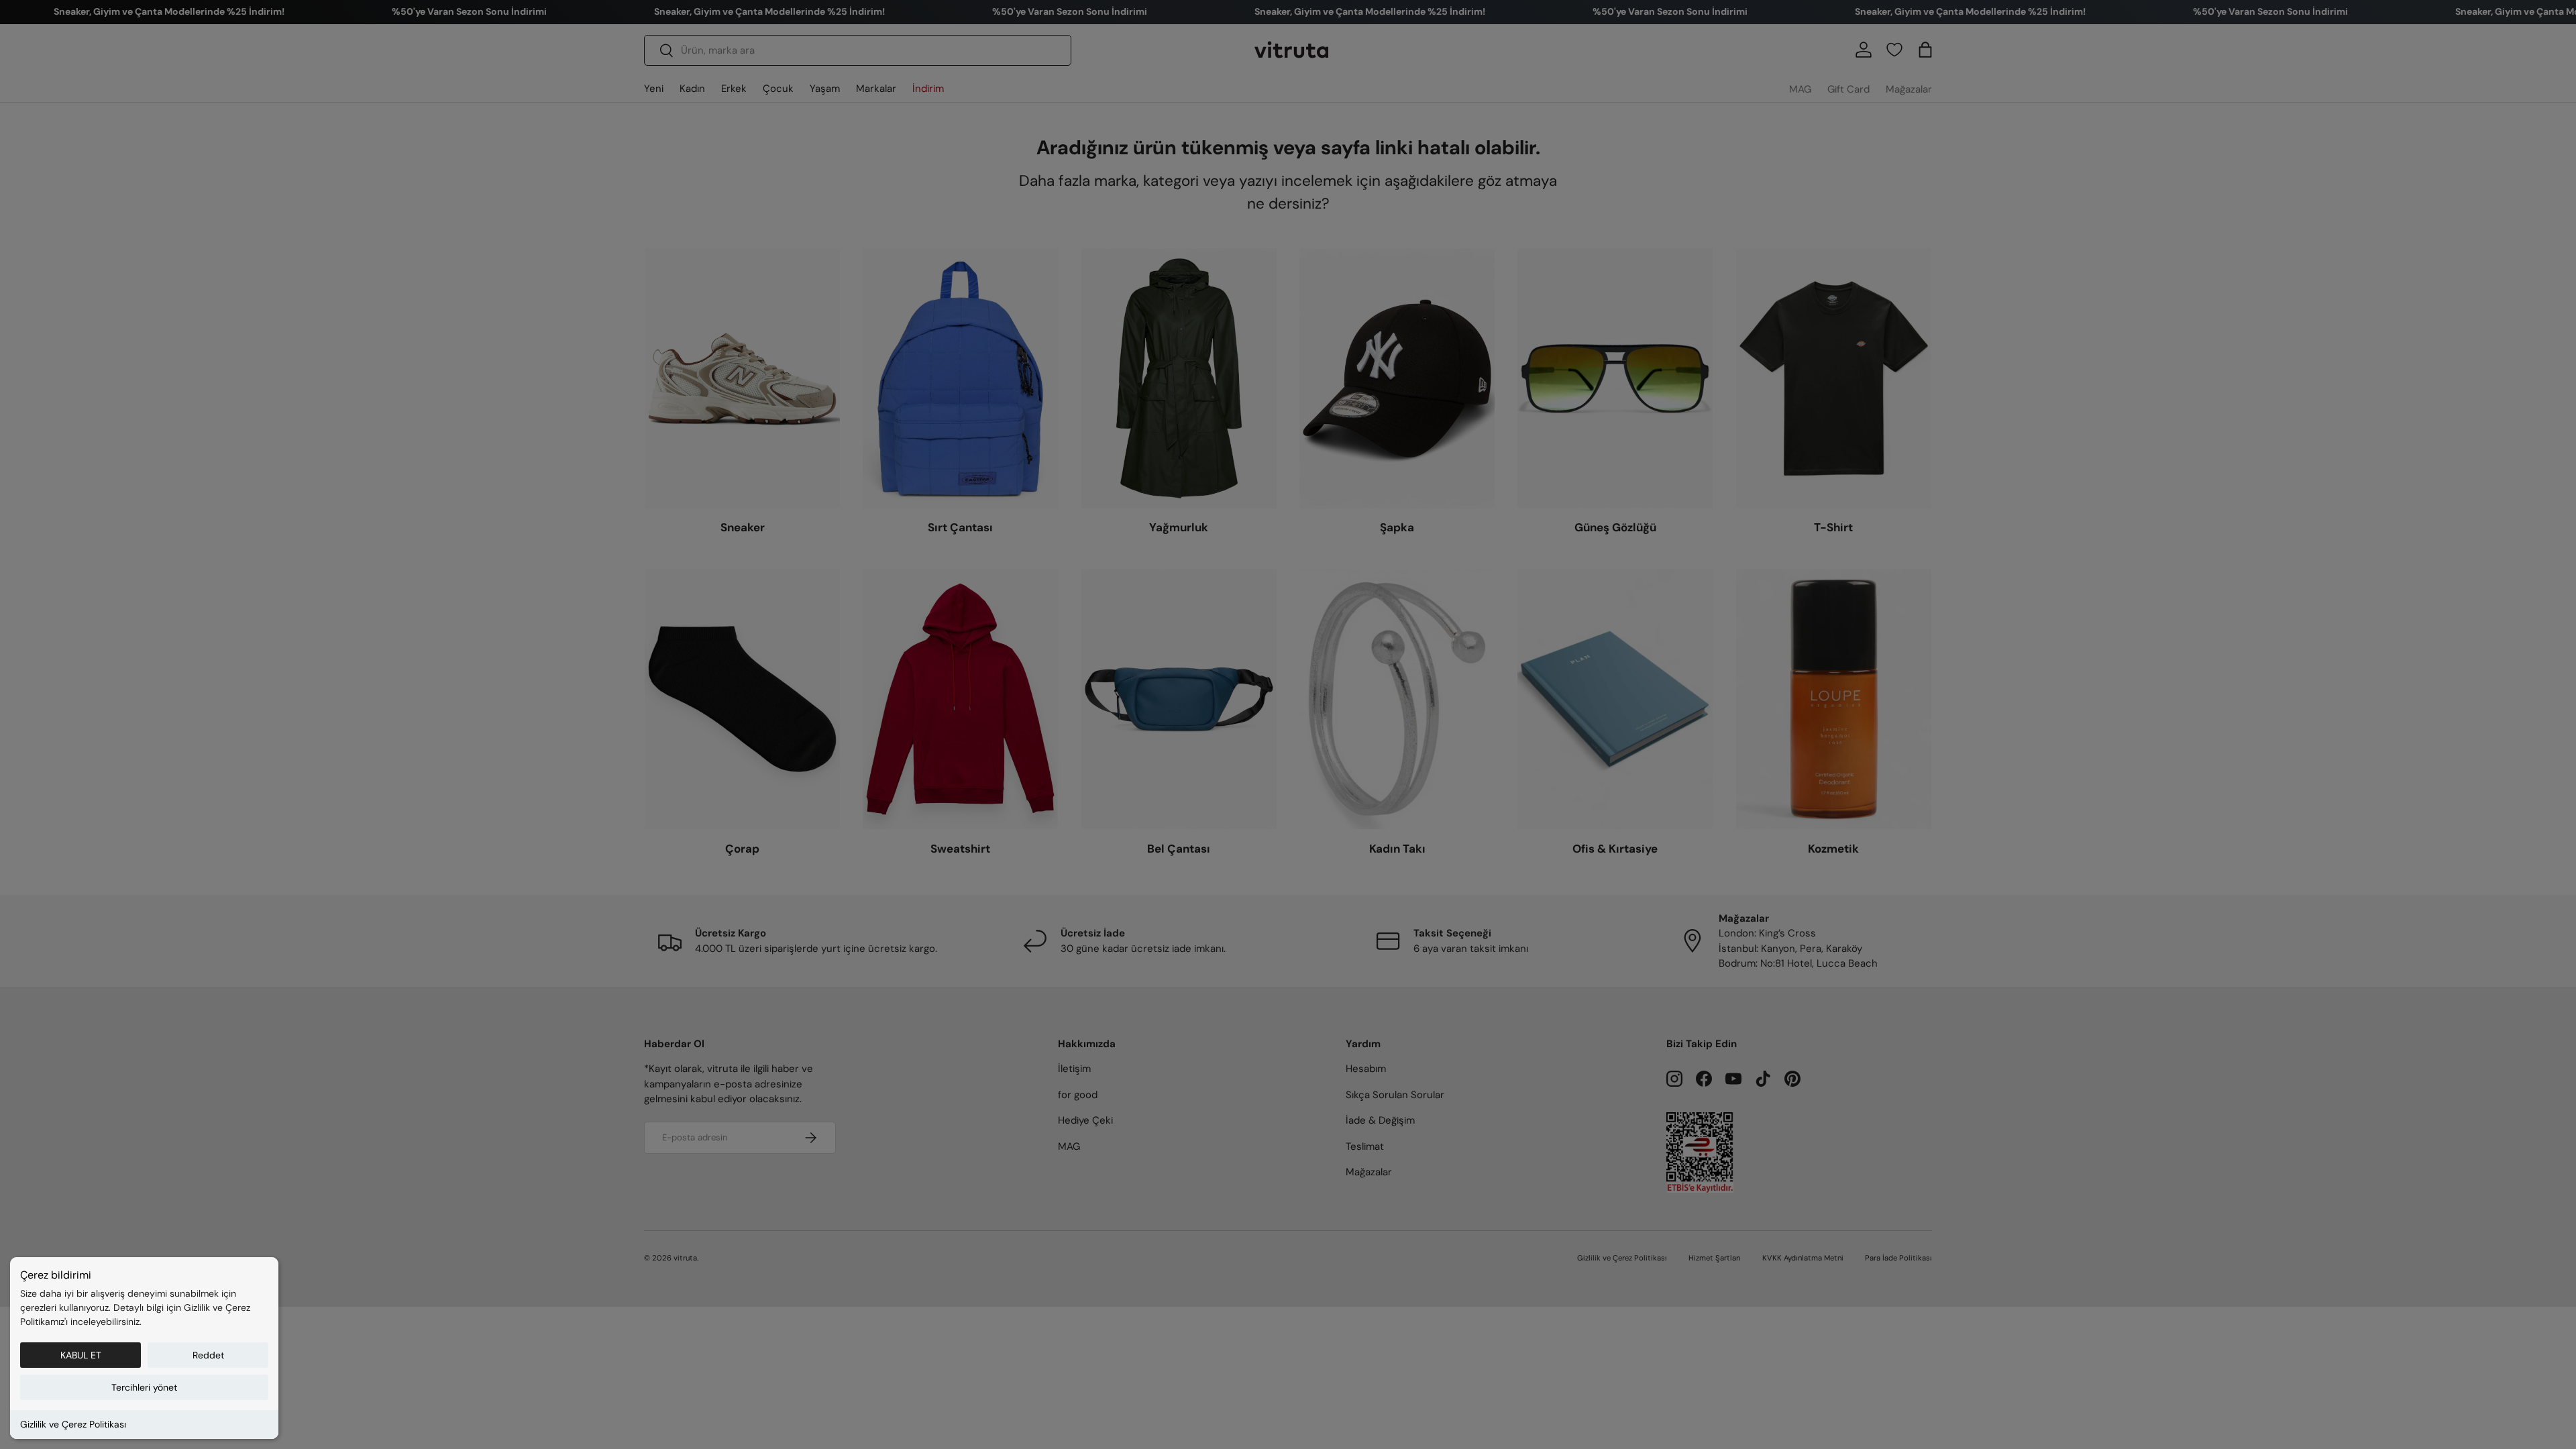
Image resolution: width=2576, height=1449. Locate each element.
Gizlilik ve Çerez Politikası (73, 1424)
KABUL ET (81, 1355)
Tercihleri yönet (144, 1387)
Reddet (208, 1355)
